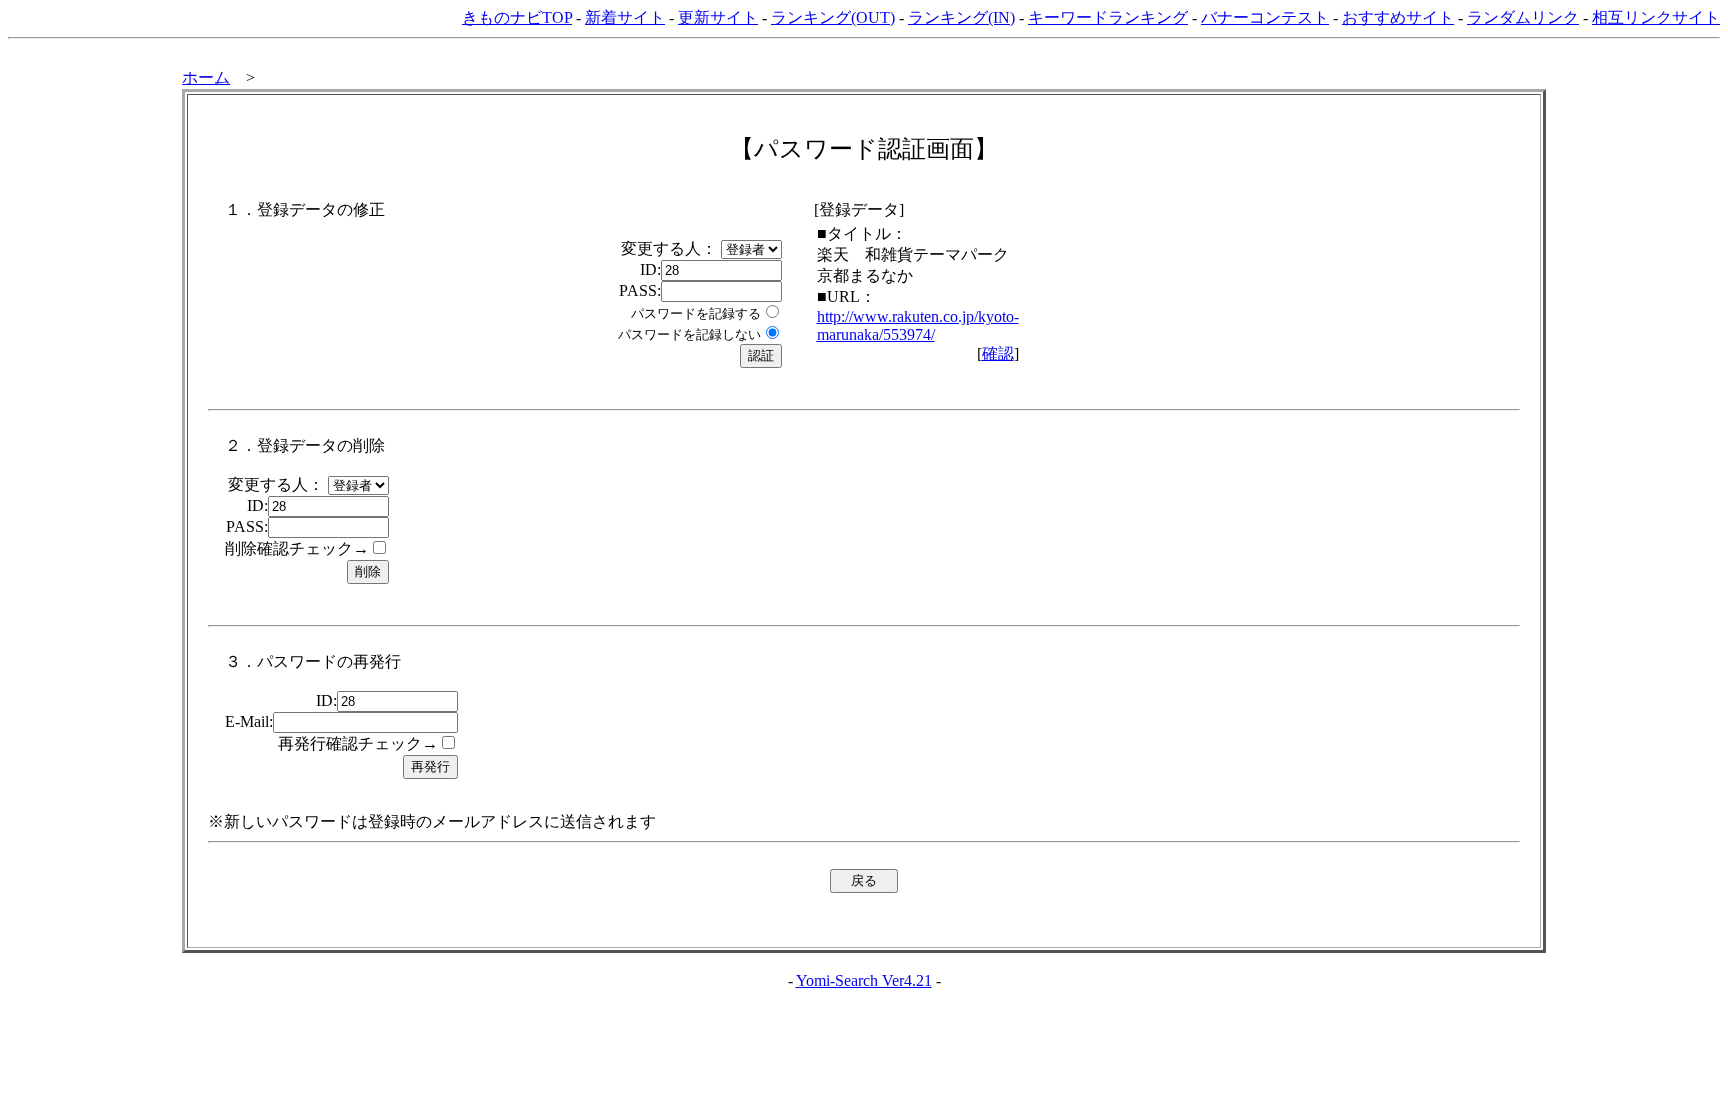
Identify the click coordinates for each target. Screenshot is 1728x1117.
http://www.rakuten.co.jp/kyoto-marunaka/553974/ (918, 325)
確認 (998, 353)
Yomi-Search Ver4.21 (864, 980)
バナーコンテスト (1265, 17)
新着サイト (625, 17)
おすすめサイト (1398, 17)
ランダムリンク (1523, 17)
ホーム (206, 77)
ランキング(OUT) (833, 17)
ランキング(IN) (961, 17)
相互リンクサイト (1656, 17)
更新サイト (718, 17)
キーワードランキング (1108, 17)
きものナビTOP (517, 17)
